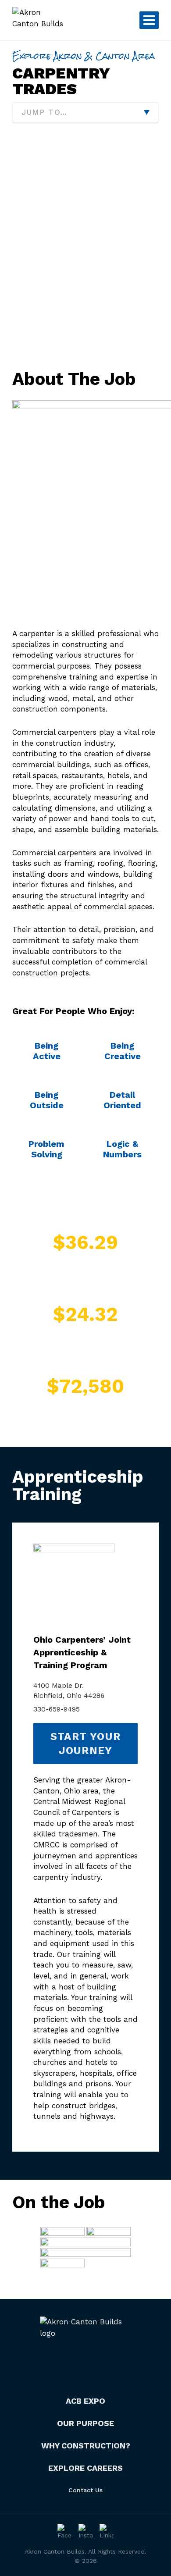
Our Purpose (85, 2423)
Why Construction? (86, 2446)
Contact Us (85, 2490)
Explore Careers (85, 2468)
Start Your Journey (85, 1743)
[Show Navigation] (149, 20)
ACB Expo (85, 2401)
